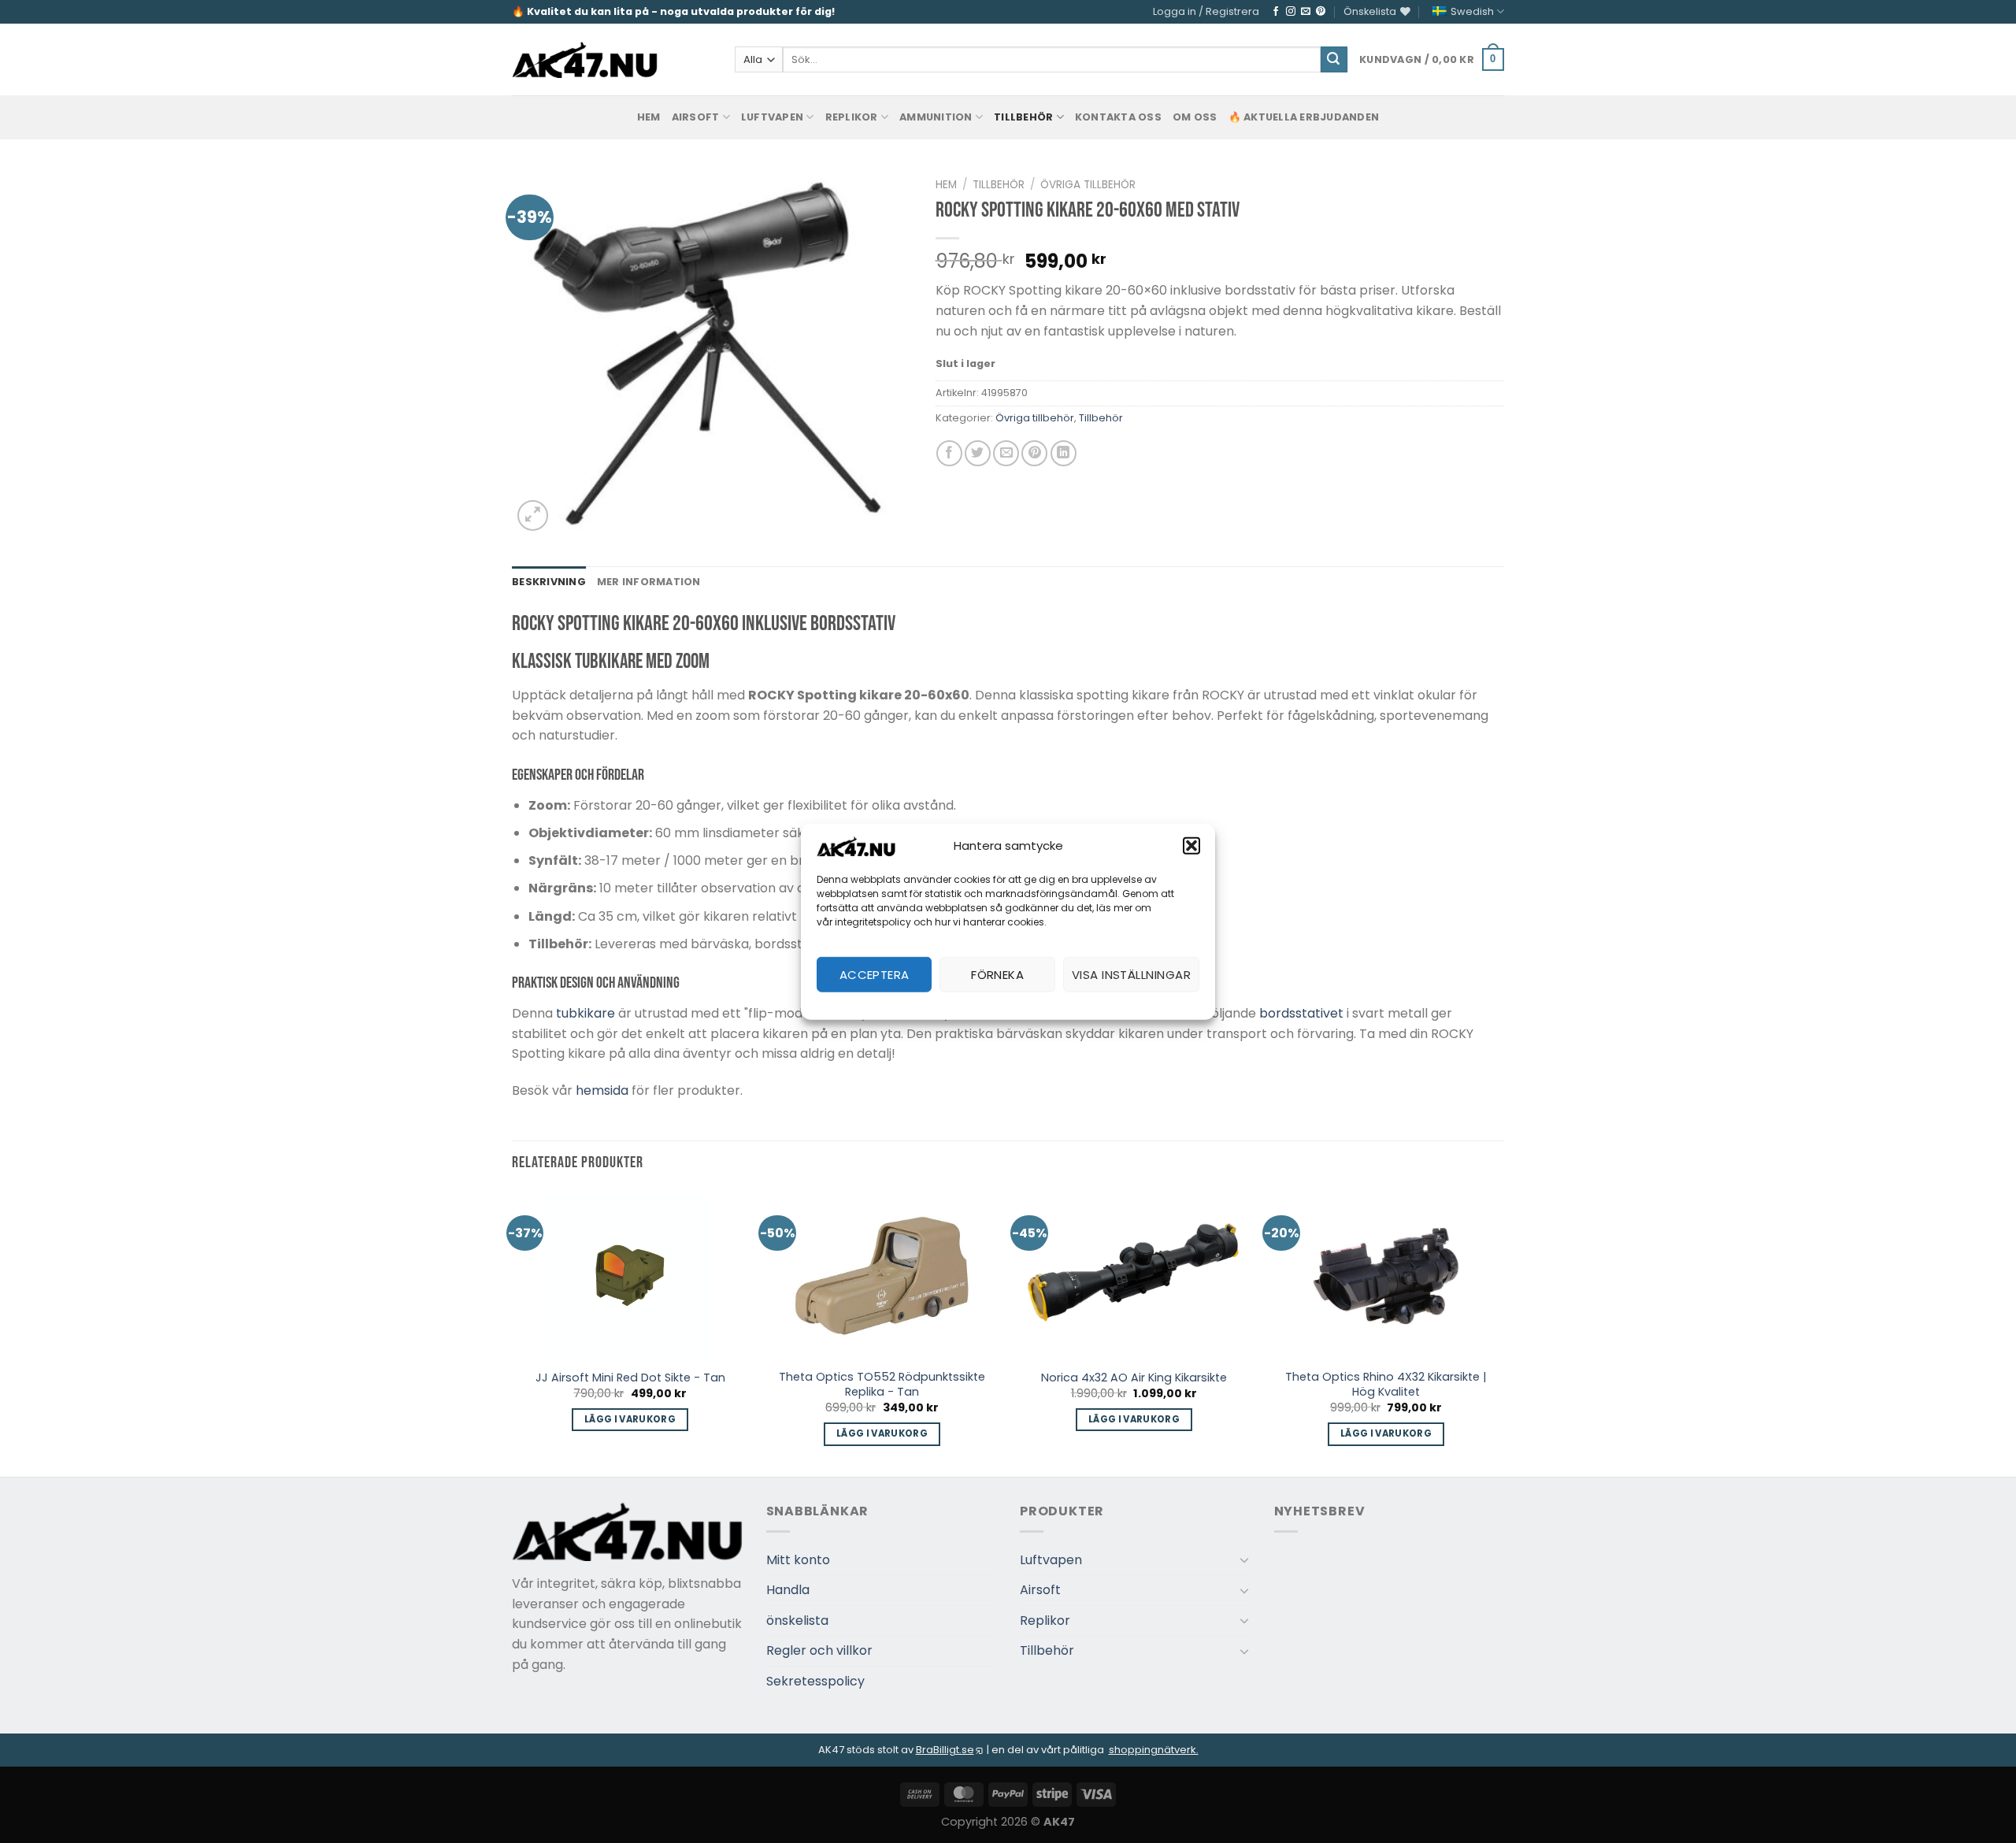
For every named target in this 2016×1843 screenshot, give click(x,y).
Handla (788, 1590)
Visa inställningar (1131, 974)
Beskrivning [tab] (549, 582)
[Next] (1503, 1333)
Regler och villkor (819, 1650)
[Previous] (513, 1333)
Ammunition (936, 117)
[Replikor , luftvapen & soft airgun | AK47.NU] (585, 60)
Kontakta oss (1118, 117)
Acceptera (875, 974)
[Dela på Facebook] (949, 453)
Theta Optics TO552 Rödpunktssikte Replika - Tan (882, 1384)
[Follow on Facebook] (1276, 12)
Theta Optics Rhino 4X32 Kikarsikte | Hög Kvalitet (1386, 1384)
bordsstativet (1301, 1013)
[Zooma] (533, 515)
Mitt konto (798, 1560)
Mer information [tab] (649, 582)
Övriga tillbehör (1088, 185)
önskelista (797, 1621)
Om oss (1195, 117)
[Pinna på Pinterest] (1034, 453)
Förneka (997, 974)
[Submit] (1334, 60)
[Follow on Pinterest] (1321, 12)
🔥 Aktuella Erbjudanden (1304, 117)
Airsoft (696, 117)
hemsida (602, 1090)
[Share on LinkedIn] (1064, 453)
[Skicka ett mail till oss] (1306, 12)
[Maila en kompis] (1006, 453)
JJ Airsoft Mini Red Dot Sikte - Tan (630, 1378)
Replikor (852, 117)
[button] (1191, 846)
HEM (649, 117)
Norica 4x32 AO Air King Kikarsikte (1134, 1378)
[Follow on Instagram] (1291, 12)
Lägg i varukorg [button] (630, 1419)
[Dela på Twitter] (978, 453)
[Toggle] (1244, 1559)
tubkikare (586, 1013)
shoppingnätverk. (1154, 1750)
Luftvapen (772, 117)
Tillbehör (1023, 117)
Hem (946, 185)
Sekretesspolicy (815, 1681)
